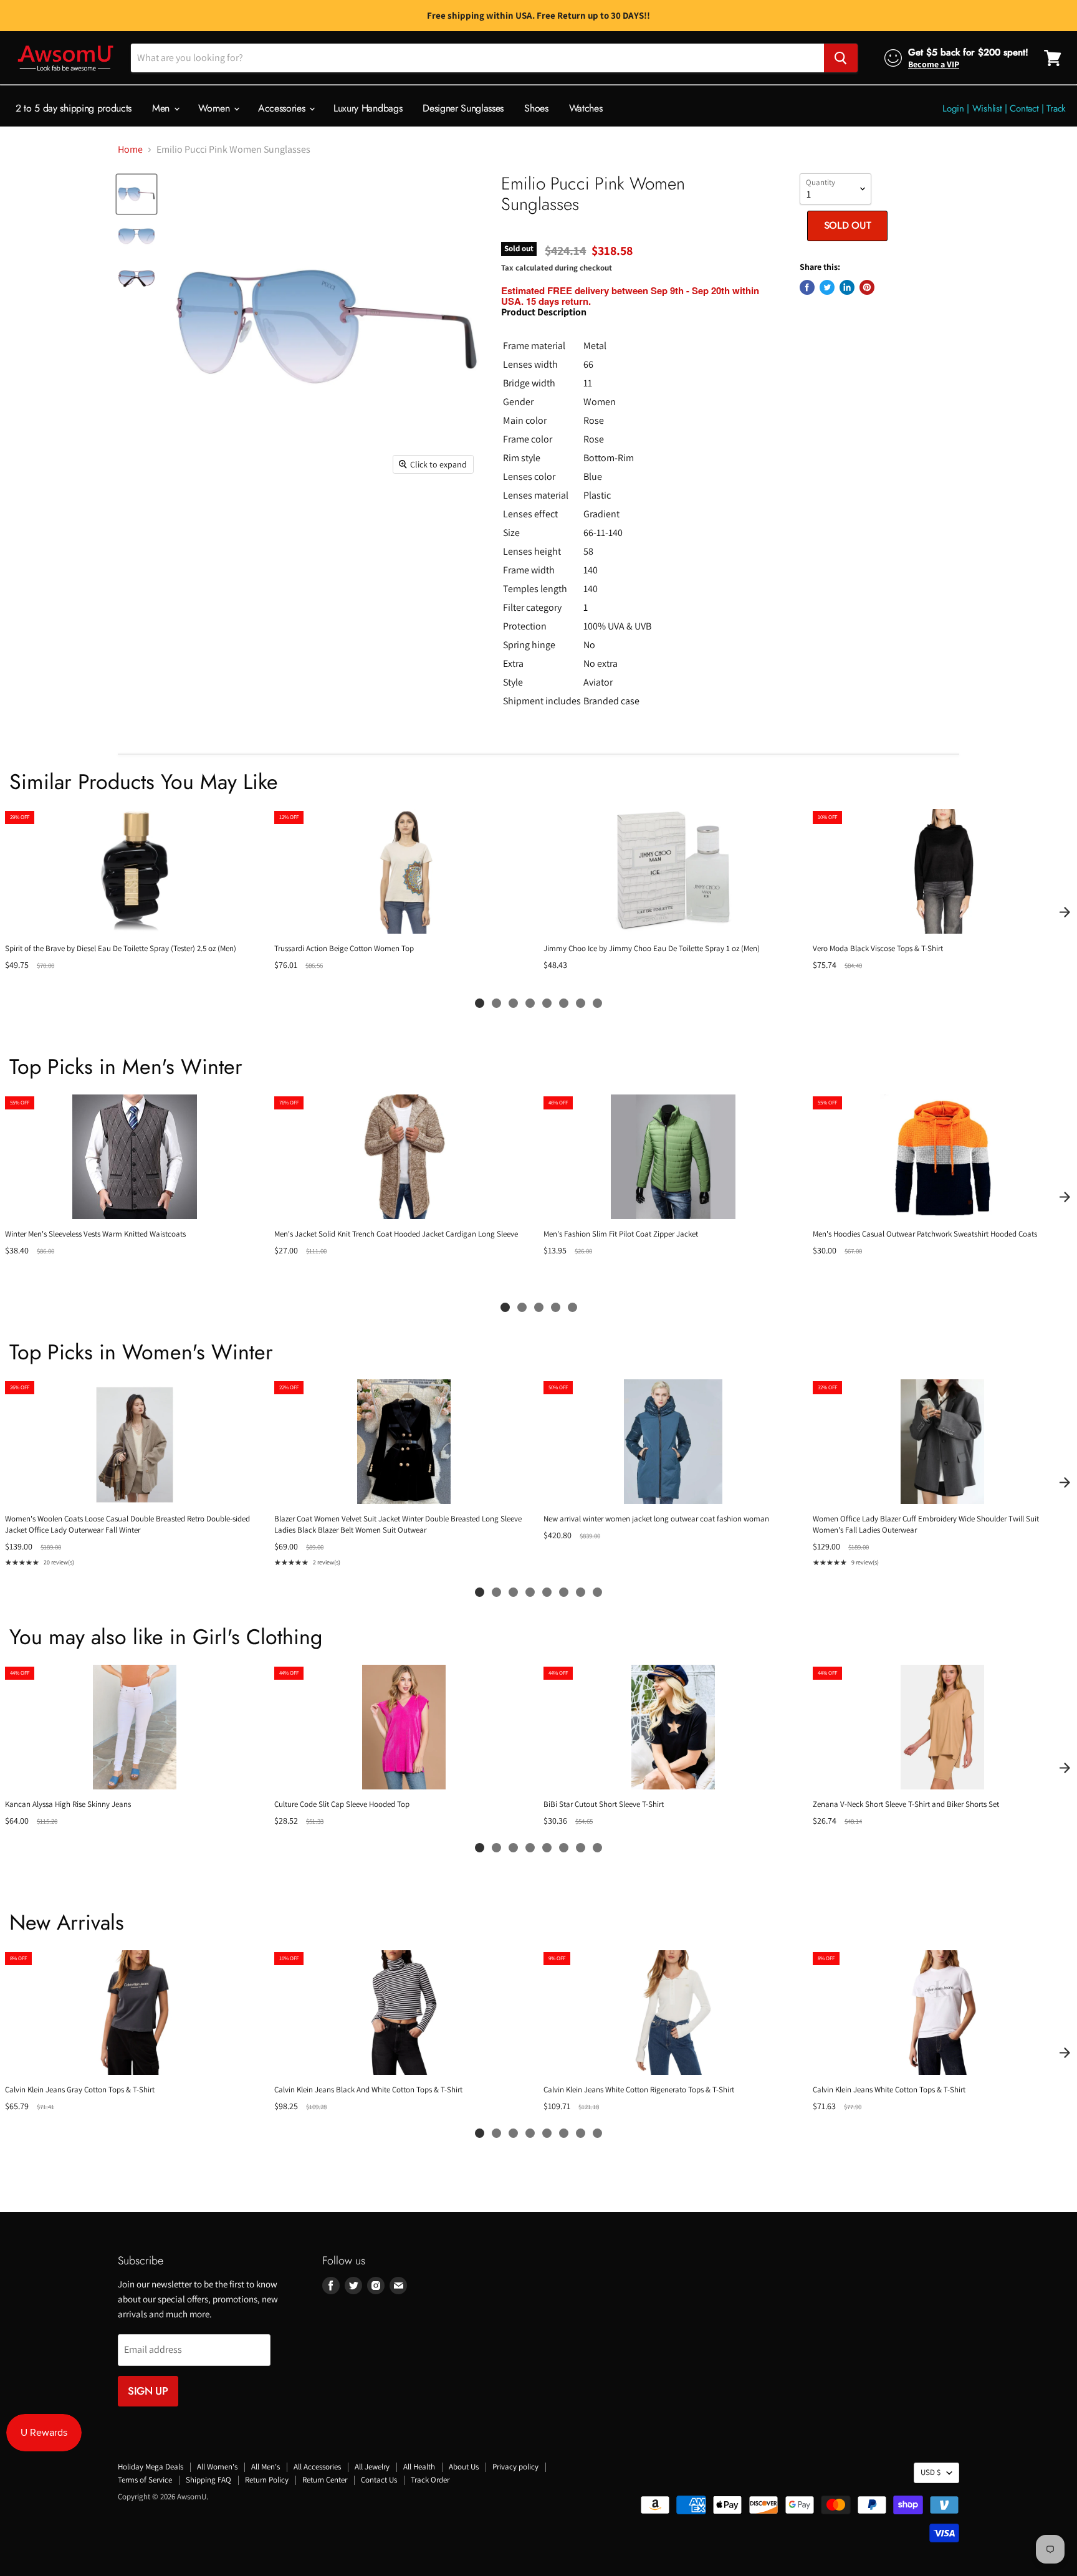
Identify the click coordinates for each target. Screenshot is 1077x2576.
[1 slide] (480, 1003)
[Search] (841, 58)
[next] (1065, 912)
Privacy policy (515, 2467)
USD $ (931, 2472)
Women (215, 108)
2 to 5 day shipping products (74, 108)
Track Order (430, 2480)
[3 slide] (513, 1003)
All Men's (266, 2467)
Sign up (148, 2391)
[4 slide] (530, 1003)
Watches (586, 108)
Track (1056, 108)
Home (130, 150)
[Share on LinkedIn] (847, 287)
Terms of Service (145, 2480)
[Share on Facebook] (807, 287)
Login (953, 108)
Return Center (325, 2480)
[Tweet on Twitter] (827, 287)
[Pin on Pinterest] (867, 287)
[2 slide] (496, 1003)
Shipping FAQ (208, 2480)
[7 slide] (581, 1003)
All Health (419, 2467)
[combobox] (477, 58)
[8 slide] (597, 1003)
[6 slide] (564, 1003)
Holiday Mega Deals (151, 2467)
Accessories (283, 108)
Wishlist (987, 108)
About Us (464, 2467)
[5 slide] (547, 1003)
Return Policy (267, 2480)
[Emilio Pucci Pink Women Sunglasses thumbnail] (136, 194)
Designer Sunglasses (463, 108)
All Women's (217, 2467)
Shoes (536, 108)
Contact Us (379, 2480)
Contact (1024, 108)
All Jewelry (372, 2467)
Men (162, 108)
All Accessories (317, 2467)
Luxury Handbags (368, 108)
